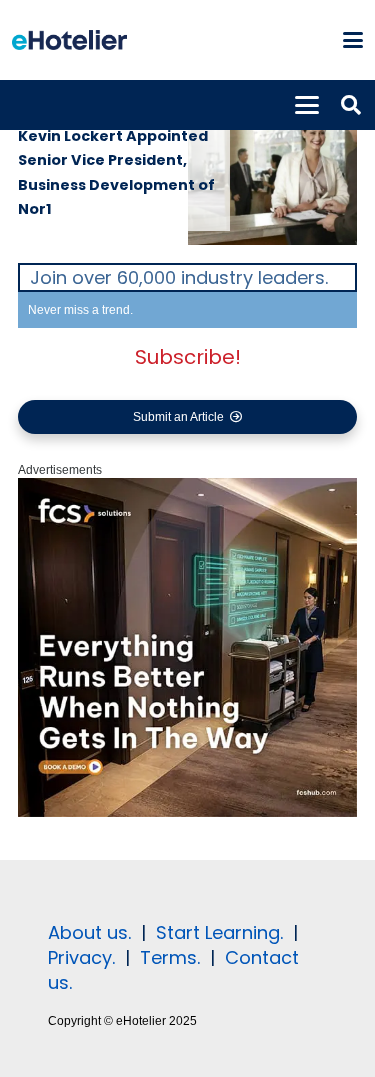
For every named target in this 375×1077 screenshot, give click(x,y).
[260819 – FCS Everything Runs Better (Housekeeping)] (187, 813)
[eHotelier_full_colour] (69, 40)
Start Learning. (217, 932)
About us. (89, 932)
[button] (352, 40)
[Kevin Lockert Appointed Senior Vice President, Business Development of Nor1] (273, 171)
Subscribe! (188, 357)
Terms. (170, 957)
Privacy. (81, 957)
